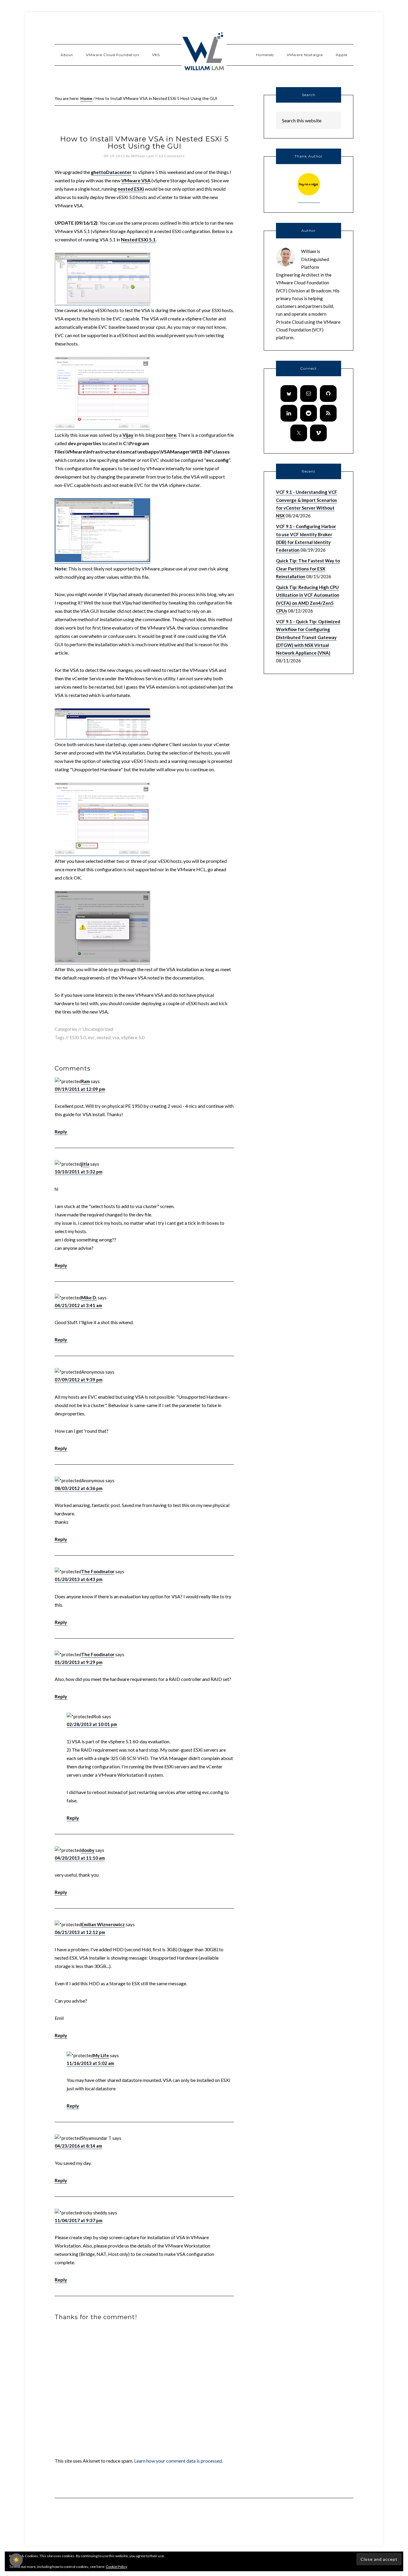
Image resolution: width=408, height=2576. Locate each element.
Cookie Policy (116, 2567)
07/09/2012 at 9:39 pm (79, 1380)
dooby (88, 1850)
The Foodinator (98, 1571)
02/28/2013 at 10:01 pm (92, 1724)
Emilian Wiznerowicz (103, 1924)
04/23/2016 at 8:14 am (78, 2146)
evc (91, 1037)
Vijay (128, 435)
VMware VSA (136, 180)
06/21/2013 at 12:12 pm (80, 1932)
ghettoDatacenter (111, 172)
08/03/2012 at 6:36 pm (79, 1488)
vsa (116, 1037)
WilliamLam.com (204, 52)
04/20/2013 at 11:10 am (80, 1858)
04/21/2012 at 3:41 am (78, 1305)
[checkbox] (16, 2560)
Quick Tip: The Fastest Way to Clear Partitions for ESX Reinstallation (308, 569)
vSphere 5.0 (133, 1037)
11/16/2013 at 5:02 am (90, 2063)
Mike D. (89, 1298)
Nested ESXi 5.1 (138, 239)
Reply (61, 1132)
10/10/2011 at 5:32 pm (79, 1172)
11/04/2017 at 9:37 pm (79, 2220)
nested (104, 1037)
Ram (86, 1081)
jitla (85, 1164)
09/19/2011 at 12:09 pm (80, 1089)
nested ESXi (131, 189)
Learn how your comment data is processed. (178, 2461)
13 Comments (172, 156)
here (171, 435)
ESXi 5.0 (78, 1037)
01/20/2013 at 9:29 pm (79, 1662)
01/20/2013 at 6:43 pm (79, 1579)
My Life (101, 2055)
